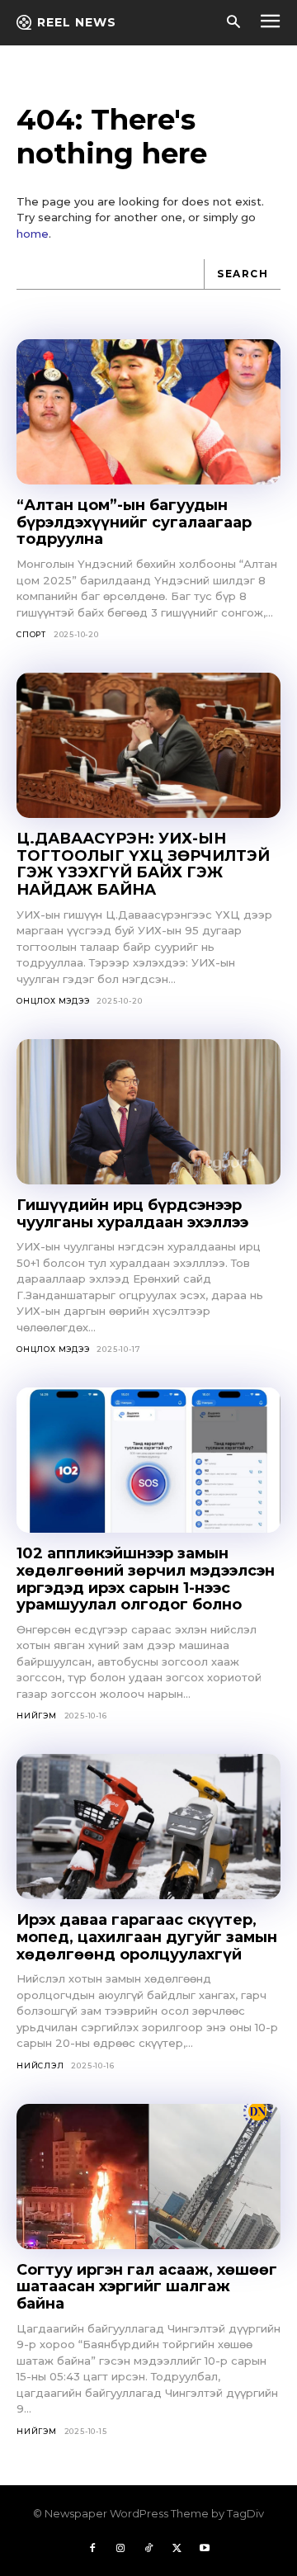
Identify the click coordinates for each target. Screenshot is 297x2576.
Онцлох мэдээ (53, 1001)
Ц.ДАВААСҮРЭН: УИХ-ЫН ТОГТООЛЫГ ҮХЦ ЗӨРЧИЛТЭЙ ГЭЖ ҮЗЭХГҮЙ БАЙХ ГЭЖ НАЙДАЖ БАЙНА (143, 864)
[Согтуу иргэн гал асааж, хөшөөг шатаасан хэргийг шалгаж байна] (148, 2177)
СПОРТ (31, 634)
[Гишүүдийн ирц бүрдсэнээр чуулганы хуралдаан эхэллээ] (148, 1112)
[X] (177, 2549)
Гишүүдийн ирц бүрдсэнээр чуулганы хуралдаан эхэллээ (132, 1214)
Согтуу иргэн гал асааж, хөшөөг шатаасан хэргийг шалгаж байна (147, 2287)
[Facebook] (92, 2549)
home (33, 234)
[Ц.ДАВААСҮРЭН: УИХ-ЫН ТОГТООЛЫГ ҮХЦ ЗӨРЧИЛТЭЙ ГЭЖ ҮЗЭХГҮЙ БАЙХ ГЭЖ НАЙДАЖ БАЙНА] (148, 745)
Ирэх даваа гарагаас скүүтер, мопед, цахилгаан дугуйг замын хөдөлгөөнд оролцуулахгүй (147, 1937)
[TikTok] (148, 2549)
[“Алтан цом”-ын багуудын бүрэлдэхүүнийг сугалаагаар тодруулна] (148, 412)
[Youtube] (205, 2549)
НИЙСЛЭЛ (40, 2066)
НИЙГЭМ (37, 1716)
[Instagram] (120, 2549)
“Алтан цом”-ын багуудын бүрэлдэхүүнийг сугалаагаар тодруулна (134, 522)
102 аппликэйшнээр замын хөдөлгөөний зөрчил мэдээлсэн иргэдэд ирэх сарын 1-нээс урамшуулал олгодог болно (146, 1579)
